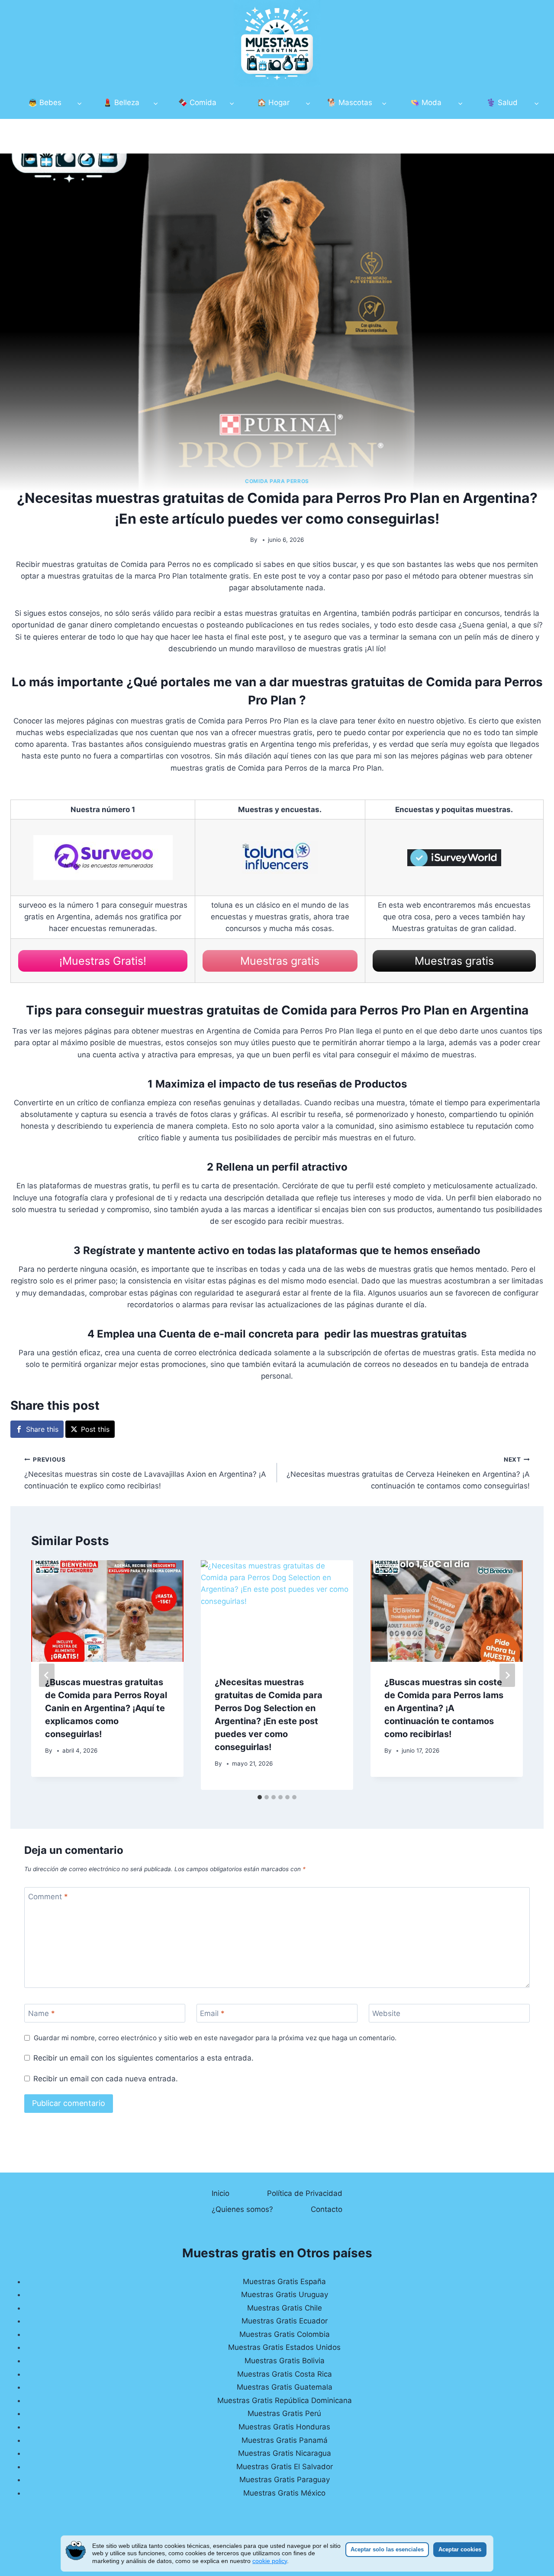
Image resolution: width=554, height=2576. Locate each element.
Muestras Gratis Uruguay (285, 2294)
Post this (95, 1429)
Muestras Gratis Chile (285, 2308)
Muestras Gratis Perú (284, 2413)
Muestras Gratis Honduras (284, 2427)
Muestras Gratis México (284, 2493)
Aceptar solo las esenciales (387, 2549)
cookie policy (270, 2561)
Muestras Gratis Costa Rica (285, 2374)
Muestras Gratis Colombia (285, 2334)
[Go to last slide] (47, 1675)
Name (42, 2013)
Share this (42, 1429)
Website (386, 2013)
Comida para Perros (277, 481)
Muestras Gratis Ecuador (285, 2321)
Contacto (327, 2209)
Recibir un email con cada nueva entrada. (106, 2079)
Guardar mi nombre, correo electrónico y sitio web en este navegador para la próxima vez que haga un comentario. (215, 2038)
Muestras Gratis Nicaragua (285, 2453)
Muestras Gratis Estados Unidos (284, 2347)
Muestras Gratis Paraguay (285, 2480)
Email (212, 2013)
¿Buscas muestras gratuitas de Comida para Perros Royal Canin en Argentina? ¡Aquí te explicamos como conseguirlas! (106, 1708)
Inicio (221, 2193)
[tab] (260, 1797)
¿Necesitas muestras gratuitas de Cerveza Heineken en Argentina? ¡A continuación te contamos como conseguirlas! (408, 1473)
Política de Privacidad (305, 2193)
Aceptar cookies (460, 2549)
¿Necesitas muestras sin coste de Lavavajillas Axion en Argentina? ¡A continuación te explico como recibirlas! (145, 1473)
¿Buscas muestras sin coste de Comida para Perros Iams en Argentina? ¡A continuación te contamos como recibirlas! (444, 1708)
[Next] (507, 1675)
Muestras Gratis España (284, 2282)
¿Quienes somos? (242, 2209)
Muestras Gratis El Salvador (285, 2467)
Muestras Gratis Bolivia (285, 2361)
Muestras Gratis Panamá (285, 2440)
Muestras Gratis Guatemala (285, 2387)
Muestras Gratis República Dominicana (285, 2400)
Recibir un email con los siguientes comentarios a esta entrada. (143, 2058)
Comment (48, 1897)
